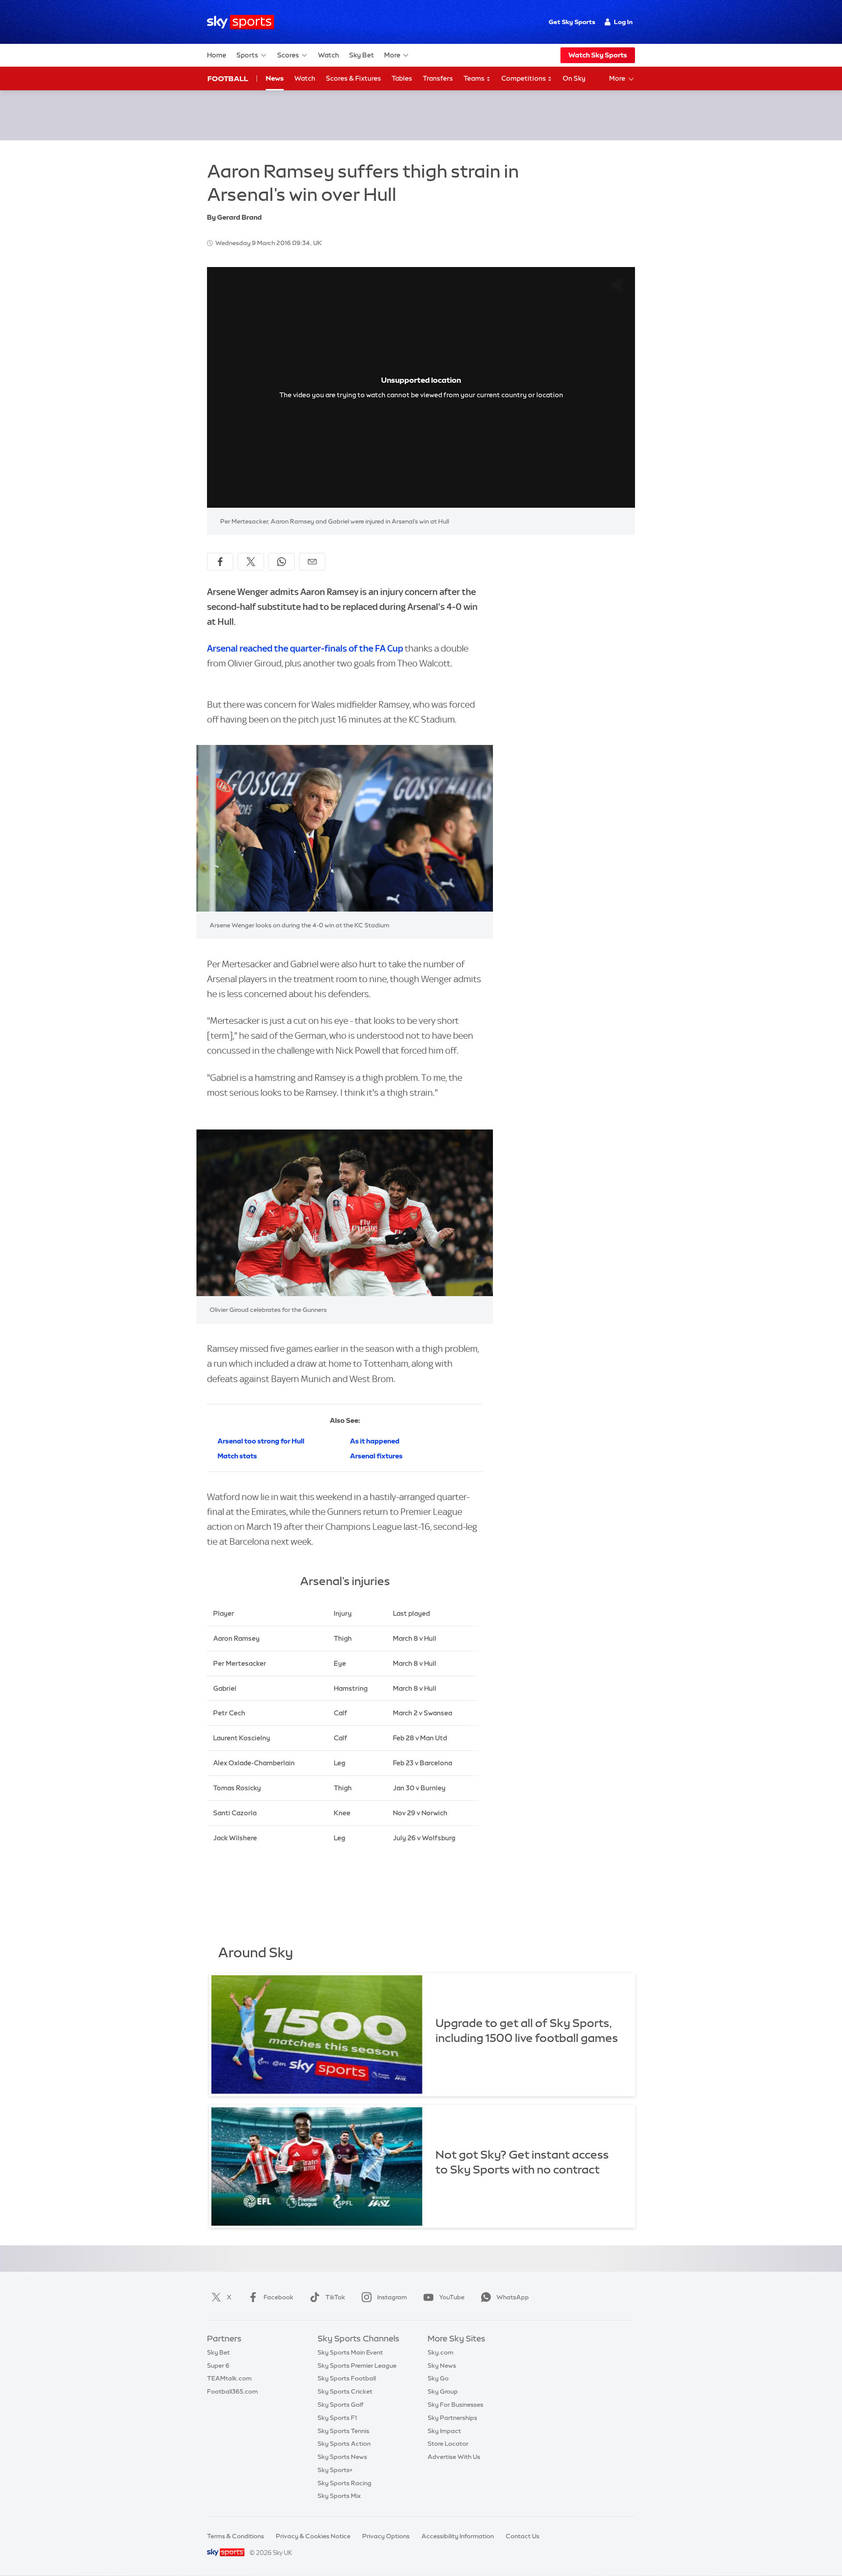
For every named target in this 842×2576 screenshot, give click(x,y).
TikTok (335, 2297)
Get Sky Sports (572, 22)
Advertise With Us (454, 2457)
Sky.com (441, 2352)
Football (228, 78)
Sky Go (438, 2378)
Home (217, 55)
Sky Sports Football (347, 2378)
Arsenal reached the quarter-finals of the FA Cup (306, 648)
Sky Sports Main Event (350, 2352)
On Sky (574, 78)
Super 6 (218, 2366)
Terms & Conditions (235, 2536)
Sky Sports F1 (337, 2418)
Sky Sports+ (335, 2470)
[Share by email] (312, 562)
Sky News (442, 2366)
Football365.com (232, 2391)
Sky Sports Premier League (357, 2366)
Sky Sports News (342, 2457)
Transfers (438, 78)
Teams (475, 78)
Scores (288, 55)
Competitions (524, 78)
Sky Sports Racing (344, 2483)
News (275, 78)
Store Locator (448, 2444)
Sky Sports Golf (341, 2405)
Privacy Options (386, 2536)
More (392, 55)
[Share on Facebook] (220, 562)
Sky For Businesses (455, 2405)
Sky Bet (362, 55)
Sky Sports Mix (339, 2496)
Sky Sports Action (344, 2444)
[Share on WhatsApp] (282, 562)
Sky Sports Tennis (343, 2431)
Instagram (392, 2297)
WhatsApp (513, 2297)
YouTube (452, 2297)
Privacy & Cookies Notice (313, 2536)
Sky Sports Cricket (345, 2391)
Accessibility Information (458, 2536)
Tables (402, 78)
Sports (247, 55)
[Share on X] (251, 562)
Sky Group (443, 2391)
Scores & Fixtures (353, 78)
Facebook (278, 2297)
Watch (328, 55)
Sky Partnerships (452, 2418)
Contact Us (523, 2536)
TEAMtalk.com (229, 2378)
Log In (623, 22)
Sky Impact (444, 2431)
